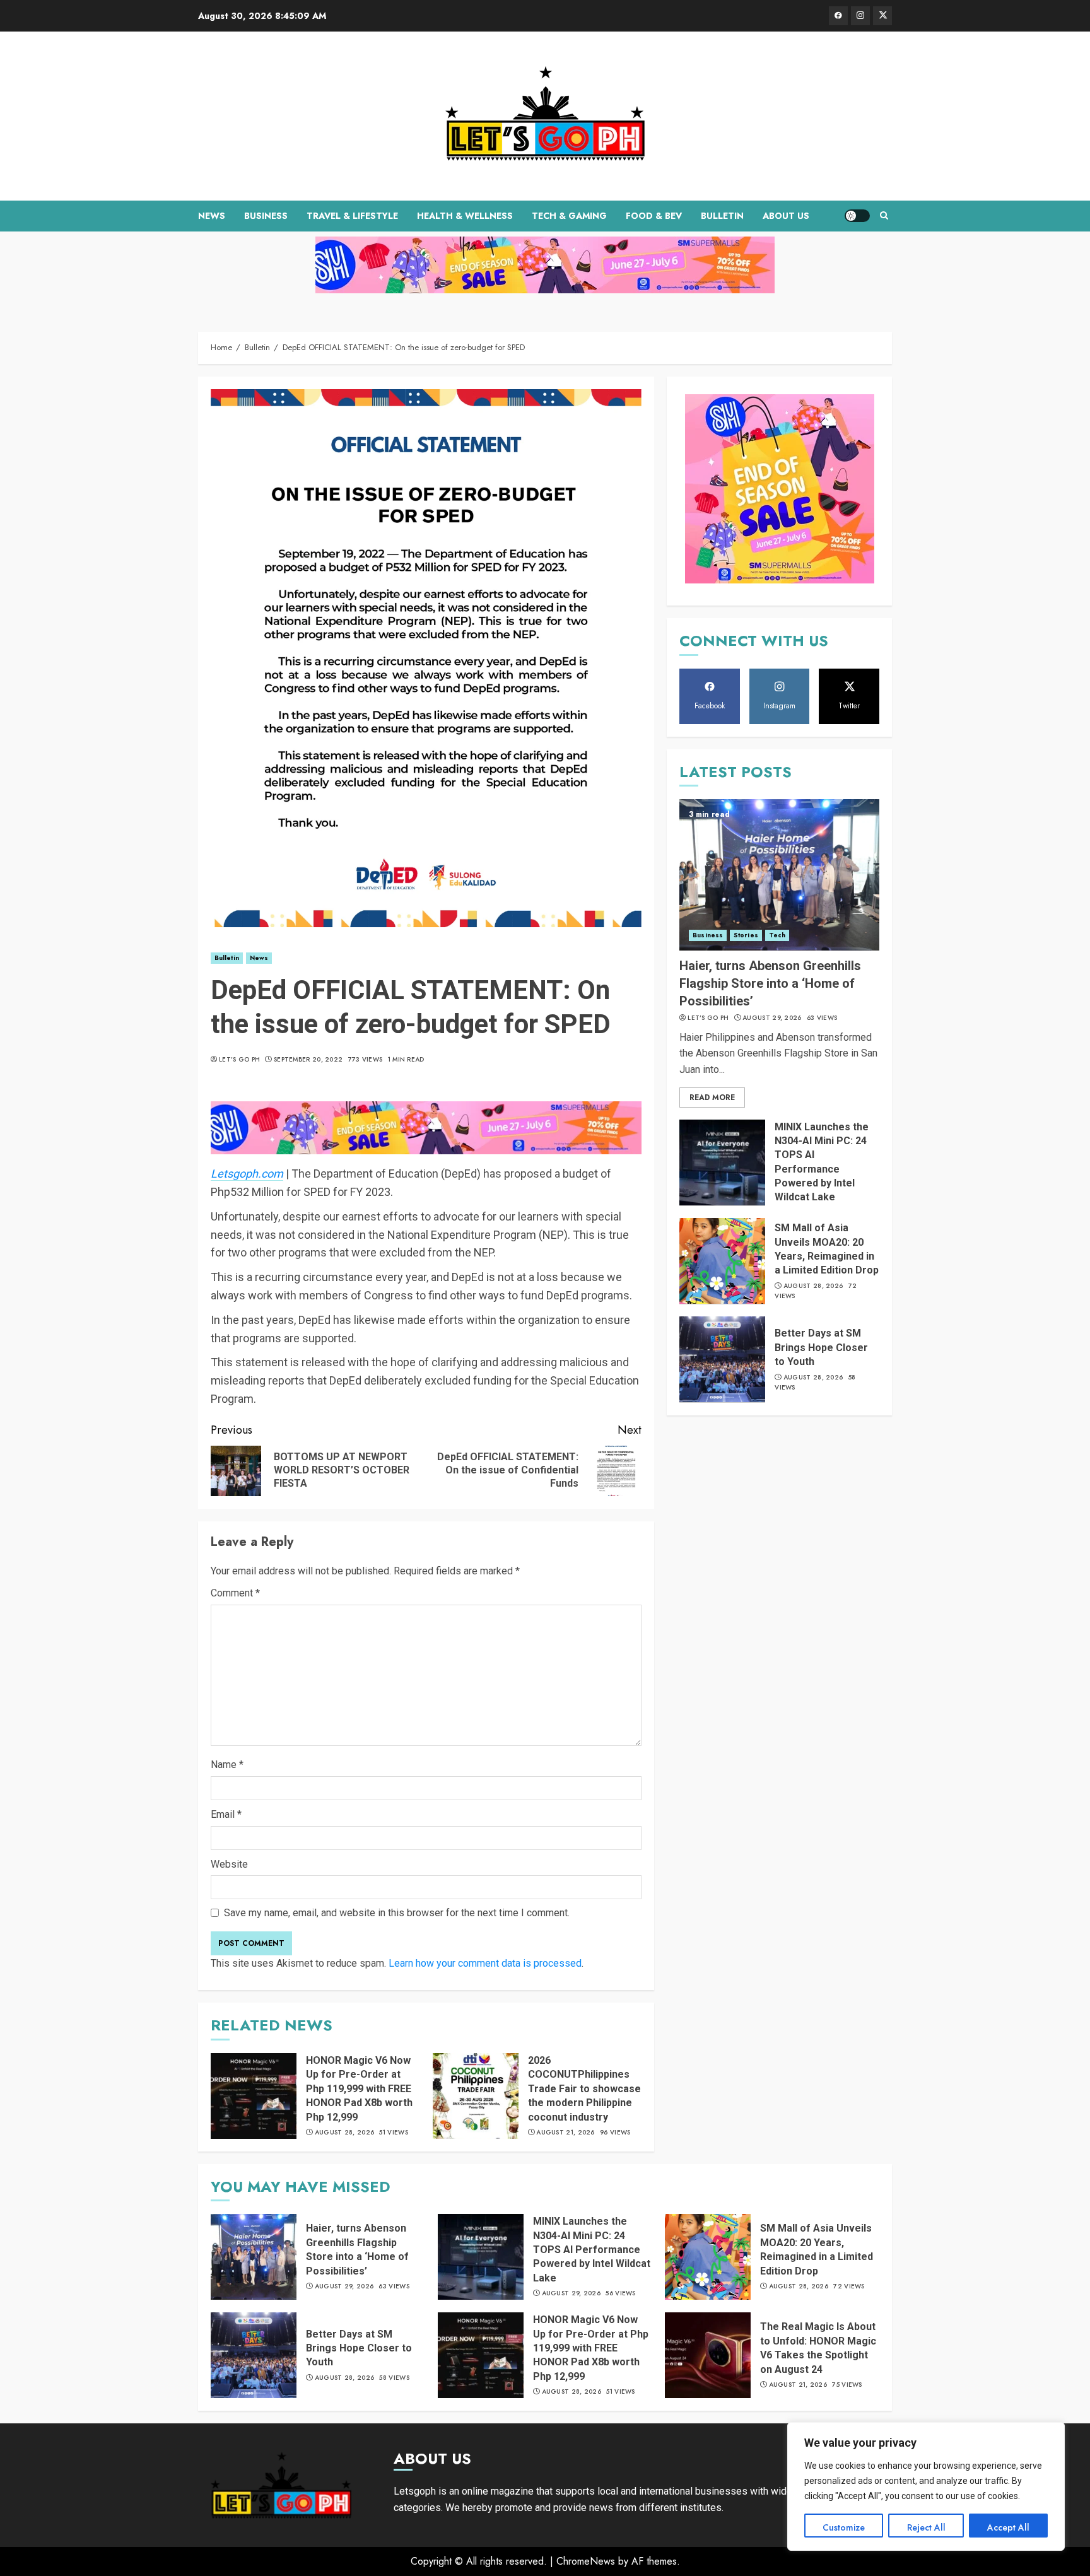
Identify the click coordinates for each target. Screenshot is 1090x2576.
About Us (786, 216)
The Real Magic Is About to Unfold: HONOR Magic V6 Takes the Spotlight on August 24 (818, 2348)
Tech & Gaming (569, 216)
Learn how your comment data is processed (485, 1963)
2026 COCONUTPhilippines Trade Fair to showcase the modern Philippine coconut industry (584, 2089)
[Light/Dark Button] (857, 216)
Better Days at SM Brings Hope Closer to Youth (821, 1347)
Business (266, 216)
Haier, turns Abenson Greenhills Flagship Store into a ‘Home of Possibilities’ (770, 983)
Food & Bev (654, 216)
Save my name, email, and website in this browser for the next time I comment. (397, 1913)
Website (229, 1864)
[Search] (884, 216)
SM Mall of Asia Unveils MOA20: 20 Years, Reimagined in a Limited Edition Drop (817, 2249)
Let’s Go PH (239, 1060)
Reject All (926, 2527)
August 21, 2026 (566, 2133)
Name (227, 1765)
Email (226, 1814)
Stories (746, 935)
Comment (235, 1593)
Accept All (1008, 2527)
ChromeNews (586, 2561)
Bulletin (722, 216)
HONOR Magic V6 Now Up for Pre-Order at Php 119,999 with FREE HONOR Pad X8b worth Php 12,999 (359, 2089)
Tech (777, 935)
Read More (712, 1097)
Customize (844, 2527)
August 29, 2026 (772, 1018)
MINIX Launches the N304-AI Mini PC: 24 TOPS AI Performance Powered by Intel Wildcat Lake (592, 2250)
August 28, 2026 (345, 2133)
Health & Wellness (465, 216)
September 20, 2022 (308, 1060)
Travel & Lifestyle (352, 216)
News (212, 216)
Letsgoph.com (247, 1174)
